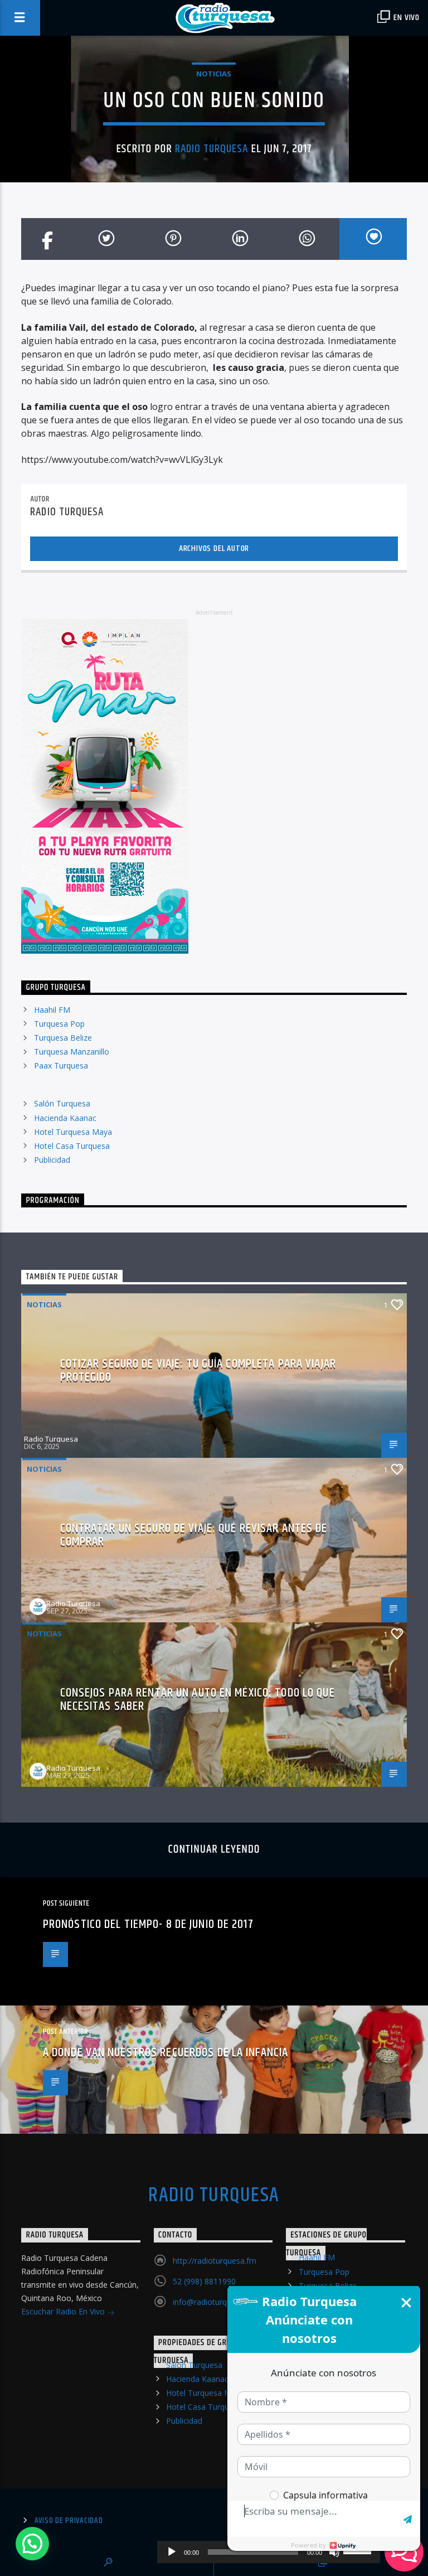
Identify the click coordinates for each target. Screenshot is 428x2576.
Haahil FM (52, 1010)
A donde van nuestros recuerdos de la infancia (166, 2053)
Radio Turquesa (212, 149)
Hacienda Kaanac (65, 1118)
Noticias (214, 74)
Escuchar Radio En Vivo (64, 2311)
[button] (32, 2544)
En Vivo (406, 18)
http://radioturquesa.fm (215, 2261)
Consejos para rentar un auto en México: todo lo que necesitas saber (198, 1700)
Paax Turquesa (61, 1065)
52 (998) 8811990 (204, 2281)
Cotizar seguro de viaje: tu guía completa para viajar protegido (198, 1371)
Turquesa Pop (59, 1024)
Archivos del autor (214, 548)
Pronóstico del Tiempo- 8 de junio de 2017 (148, 1924)
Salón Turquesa (62, 1103)
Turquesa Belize (63, 1038)
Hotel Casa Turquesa (72, 1146)
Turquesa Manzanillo (72, 1052)
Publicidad (52, 1160)
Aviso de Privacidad (69, 2521)
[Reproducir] (172, 2552)
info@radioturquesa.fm (214, 2302)
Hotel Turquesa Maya (73, 1132)
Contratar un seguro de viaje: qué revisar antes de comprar (194, 1535)
